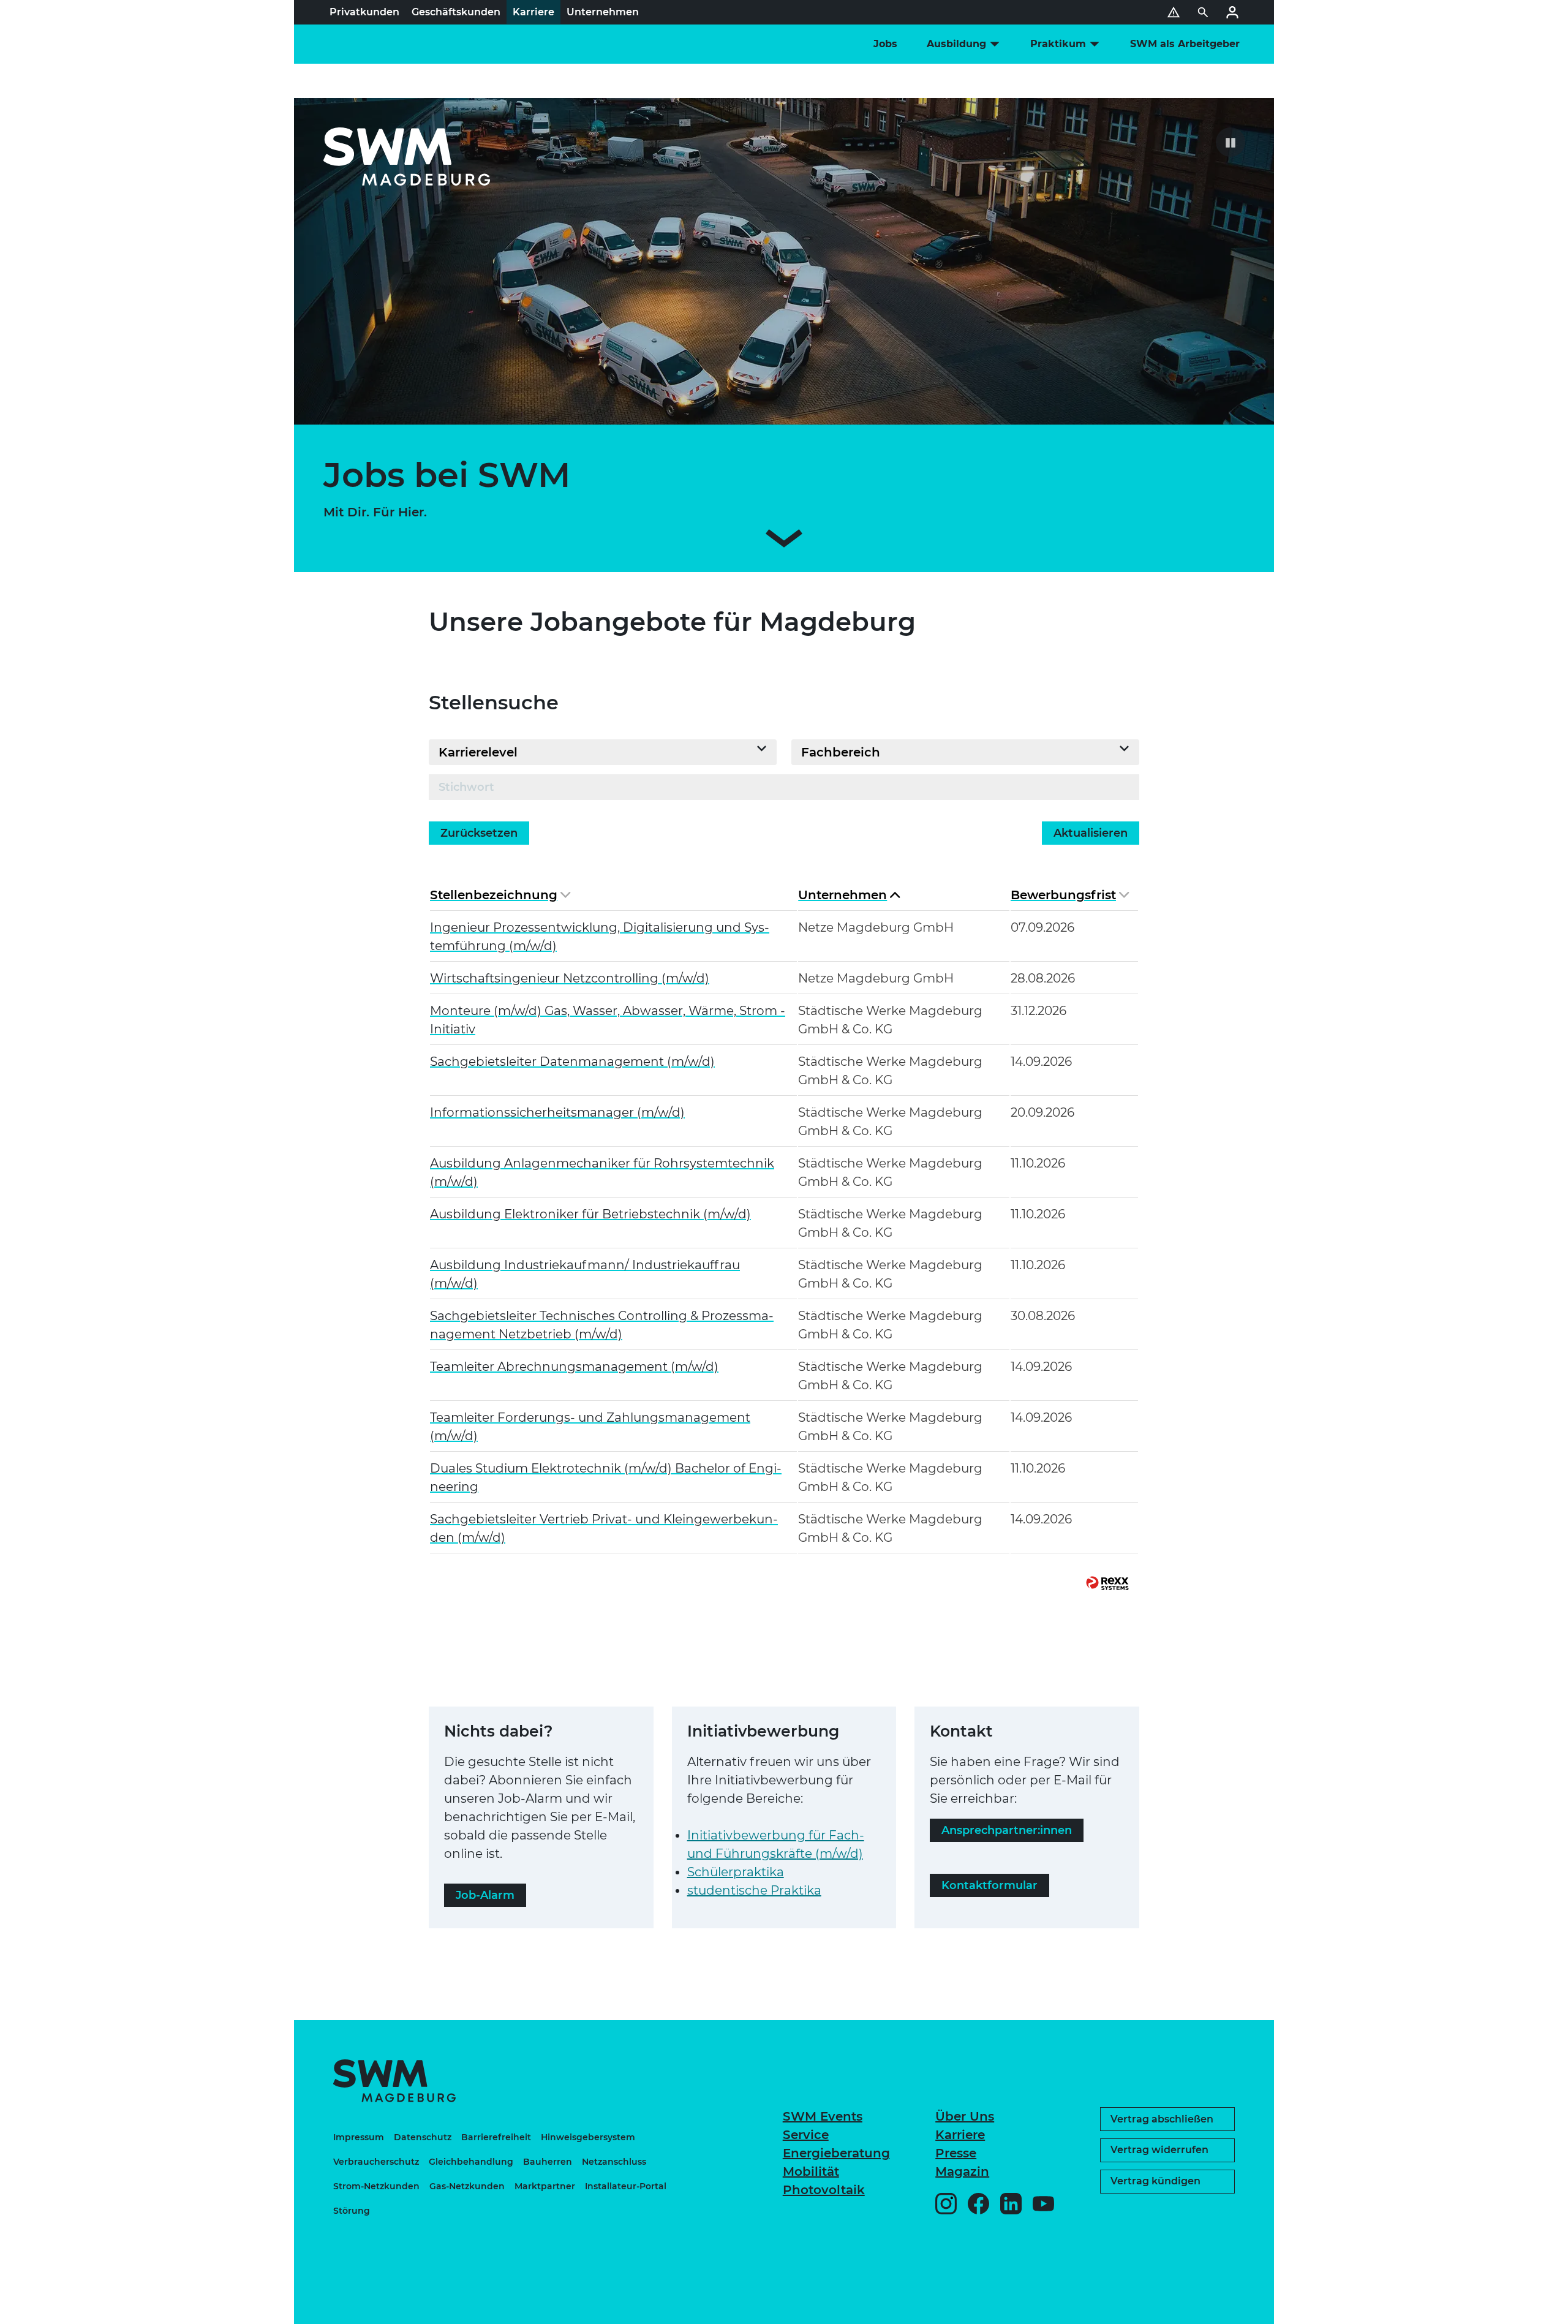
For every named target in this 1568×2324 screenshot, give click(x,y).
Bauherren (548, 2162)
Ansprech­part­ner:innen (1007, 1830)
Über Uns (965, 2116)
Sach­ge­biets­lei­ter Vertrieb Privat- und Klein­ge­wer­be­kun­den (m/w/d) (604, 1528)
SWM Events (823, 2116)
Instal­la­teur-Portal (626, 2186)
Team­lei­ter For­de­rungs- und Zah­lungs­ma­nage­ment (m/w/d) (590, 1427)
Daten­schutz (423, 2137)
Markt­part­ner (545, 2186)
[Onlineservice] (1232, 12)
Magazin (962, 2171)
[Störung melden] (1174, 12)
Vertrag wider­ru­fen (1159, 2150)
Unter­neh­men (842, 895)
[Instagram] (946, 2204)
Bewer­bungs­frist (1063, 895)
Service (806, 2135)
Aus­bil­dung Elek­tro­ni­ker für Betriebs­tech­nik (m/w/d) (590, 1214)
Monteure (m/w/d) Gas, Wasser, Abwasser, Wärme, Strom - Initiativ (608, 1020)
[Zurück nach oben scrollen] (1523, 2309)
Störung (352, 2211)
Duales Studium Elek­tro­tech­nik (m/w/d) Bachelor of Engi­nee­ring (606, 1477)
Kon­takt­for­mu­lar (989, 1885)
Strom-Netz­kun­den (376, 2186)
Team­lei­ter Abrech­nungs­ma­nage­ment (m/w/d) (574, 1367)
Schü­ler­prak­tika (736, 1872)
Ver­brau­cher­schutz (376, 2162)
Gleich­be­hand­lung (471, 2162)
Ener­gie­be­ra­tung (836, 2153)
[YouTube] (1043, 2204)
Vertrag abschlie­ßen (1162, 2119)
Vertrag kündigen (1155, 2181)
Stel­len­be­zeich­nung (494, 895)
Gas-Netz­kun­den (467, 2186)
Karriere (960, 2135)
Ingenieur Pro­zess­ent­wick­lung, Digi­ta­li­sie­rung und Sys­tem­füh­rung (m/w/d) (600, 937)
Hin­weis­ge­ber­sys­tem (588, 2137)
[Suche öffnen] (1203, 12)
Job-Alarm (485, 1895)
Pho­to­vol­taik (824, 2190)
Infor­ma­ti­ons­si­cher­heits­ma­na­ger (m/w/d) (557, 1112)
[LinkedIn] (1011, 2204)
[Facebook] (978, 2204)
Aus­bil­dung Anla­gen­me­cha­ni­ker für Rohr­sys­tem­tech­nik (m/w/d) (602, 1172)
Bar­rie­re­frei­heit (496, 2137)
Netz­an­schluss (614, 2162)
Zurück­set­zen (479, 833)
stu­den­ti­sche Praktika (754, 1890)
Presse (956, 2153)
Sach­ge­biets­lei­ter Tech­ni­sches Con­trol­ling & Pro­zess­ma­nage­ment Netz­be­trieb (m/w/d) (602, 1325)
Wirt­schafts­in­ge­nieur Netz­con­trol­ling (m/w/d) (570, 978)
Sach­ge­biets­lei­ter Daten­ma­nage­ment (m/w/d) (572, 1062)
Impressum (359, 2137)
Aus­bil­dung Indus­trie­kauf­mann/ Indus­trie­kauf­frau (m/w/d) (585, 1274)
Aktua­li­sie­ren (1091, 833)
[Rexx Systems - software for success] (1107, 1583)
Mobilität (811, 2171)
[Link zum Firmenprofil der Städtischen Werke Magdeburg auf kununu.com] (1430, 2257)
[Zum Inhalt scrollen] (784, 541)
